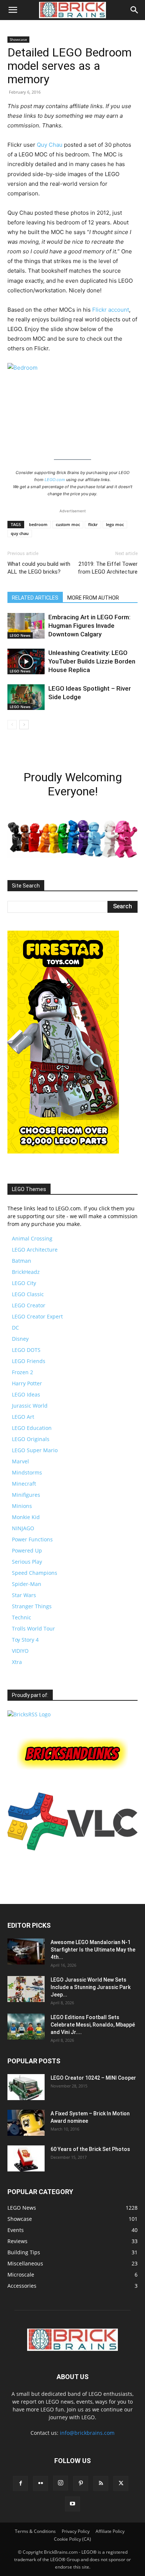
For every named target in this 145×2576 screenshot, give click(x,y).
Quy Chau (50, 145)
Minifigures (26, 1495)
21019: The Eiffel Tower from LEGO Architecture (108, 568)
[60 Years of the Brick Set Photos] (26, 2158)
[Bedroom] (72, 406)
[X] (121, 2483)
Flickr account (111, 310)
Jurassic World (30, 1406)
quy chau (20, 533)
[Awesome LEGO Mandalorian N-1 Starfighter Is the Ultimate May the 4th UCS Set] (26, 1952)
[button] (13, 10)
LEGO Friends (29, 1361)
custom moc (68, 524)
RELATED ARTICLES (35, 598)
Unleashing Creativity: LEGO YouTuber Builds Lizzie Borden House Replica (92, 661)
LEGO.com (55, 480)
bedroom (38, 524)
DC (15, 1328)
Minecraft (24, 1484)
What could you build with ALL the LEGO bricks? (39, 568)
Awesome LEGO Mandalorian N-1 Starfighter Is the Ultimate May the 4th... (93, 1950)
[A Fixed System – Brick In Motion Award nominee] (26, 2123)
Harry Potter (27, 1383)
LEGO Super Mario (35, 1450)
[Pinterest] (81, 2483)
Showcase (18, 39)
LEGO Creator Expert (37, 1316)
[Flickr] (41, 2483)
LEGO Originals (31, 1439)
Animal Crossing (32, 1238)
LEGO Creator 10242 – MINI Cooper (93, 2078)
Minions (22, 1506)
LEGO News (20, 635)
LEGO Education (32, 1428)
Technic (22, 1617)
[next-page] (24, 725)
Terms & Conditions (35, 2531)
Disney (20, 1339)
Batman (22, 1261)
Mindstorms (27, 1472)
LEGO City (24, 1283)
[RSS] (101, 2483)
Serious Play (27, 1562)
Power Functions (32, 1539)
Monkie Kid (26, 1517)
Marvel (20, 1461)
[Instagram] (61, 2483)
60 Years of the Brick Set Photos (90, 2149)
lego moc (115, 524)
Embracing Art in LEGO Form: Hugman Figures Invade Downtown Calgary (89, 626)
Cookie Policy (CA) (72, 2539)
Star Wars (24, 1595)
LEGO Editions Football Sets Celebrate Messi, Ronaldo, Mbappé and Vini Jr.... (93, 2025)
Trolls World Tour (33, 1628)
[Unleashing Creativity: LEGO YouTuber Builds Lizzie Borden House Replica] (26, 661)
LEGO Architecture (35, 1250)
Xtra (17, 1662)
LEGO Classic (28, 1294)
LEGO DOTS (26, 1350)
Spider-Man (27, 1584)
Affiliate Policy (110, 2531)
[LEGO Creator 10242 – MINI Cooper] (26, 2087)
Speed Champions (35, 1573)
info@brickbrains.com (87, 2433)
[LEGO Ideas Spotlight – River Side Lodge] (26, 697)
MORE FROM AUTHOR (93, 598)
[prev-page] (12, 725)
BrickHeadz (26, 1272)
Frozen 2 (22, 1372)
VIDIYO (20, 1651)
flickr (93, 524)
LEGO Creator (29, 1305)
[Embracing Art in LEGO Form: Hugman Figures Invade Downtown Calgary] (26, 626)
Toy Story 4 (25, 1640)
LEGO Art (23, 1417)
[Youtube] (72, 2504)
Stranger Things (32, 1606)
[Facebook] (20, 2483)
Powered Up (27, 1550)
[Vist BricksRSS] (29, 1714)
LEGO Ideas (26, 1394)
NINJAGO (23, 1528)
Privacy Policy (76, 2531)
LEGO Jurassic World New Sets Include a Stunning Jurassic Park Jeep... (91, 1987)
